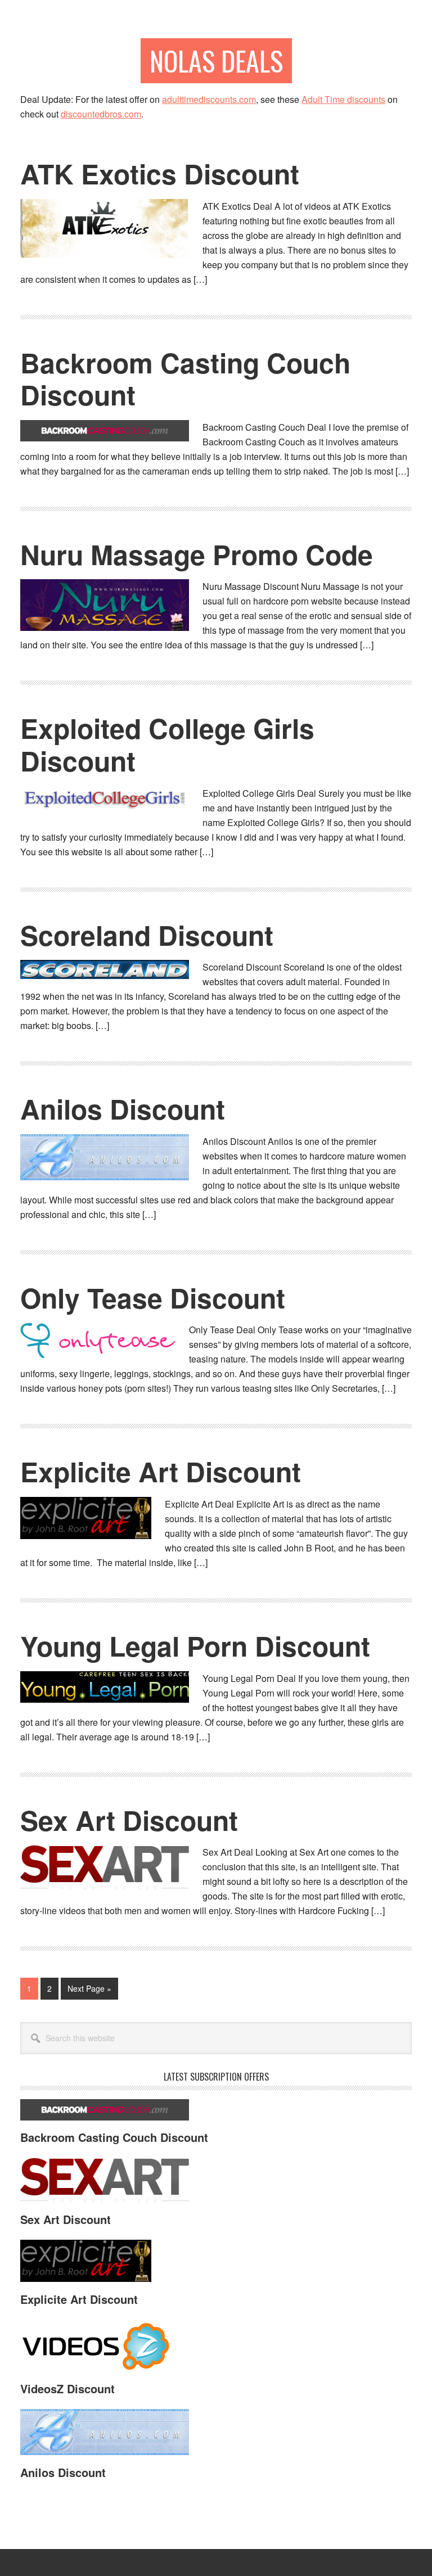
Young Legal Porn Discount (195, 1646)
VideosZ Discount (67, 2388)
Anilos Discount (123, 1109)
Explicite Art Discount (161, 1471)
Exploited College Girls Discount (167, 744)
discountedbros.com (101, 114)
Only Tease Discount (153, 1298)
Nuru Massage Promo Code (197, 554)
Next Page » (89, 1991)
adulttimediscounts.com (209, 99)
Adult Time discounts (343, 99)
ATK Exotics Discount (160, 173)
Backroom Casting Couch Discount (185, 379)
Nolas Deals (216, 60)
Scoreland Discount (147, 935)
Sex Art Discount (129, 1820)
